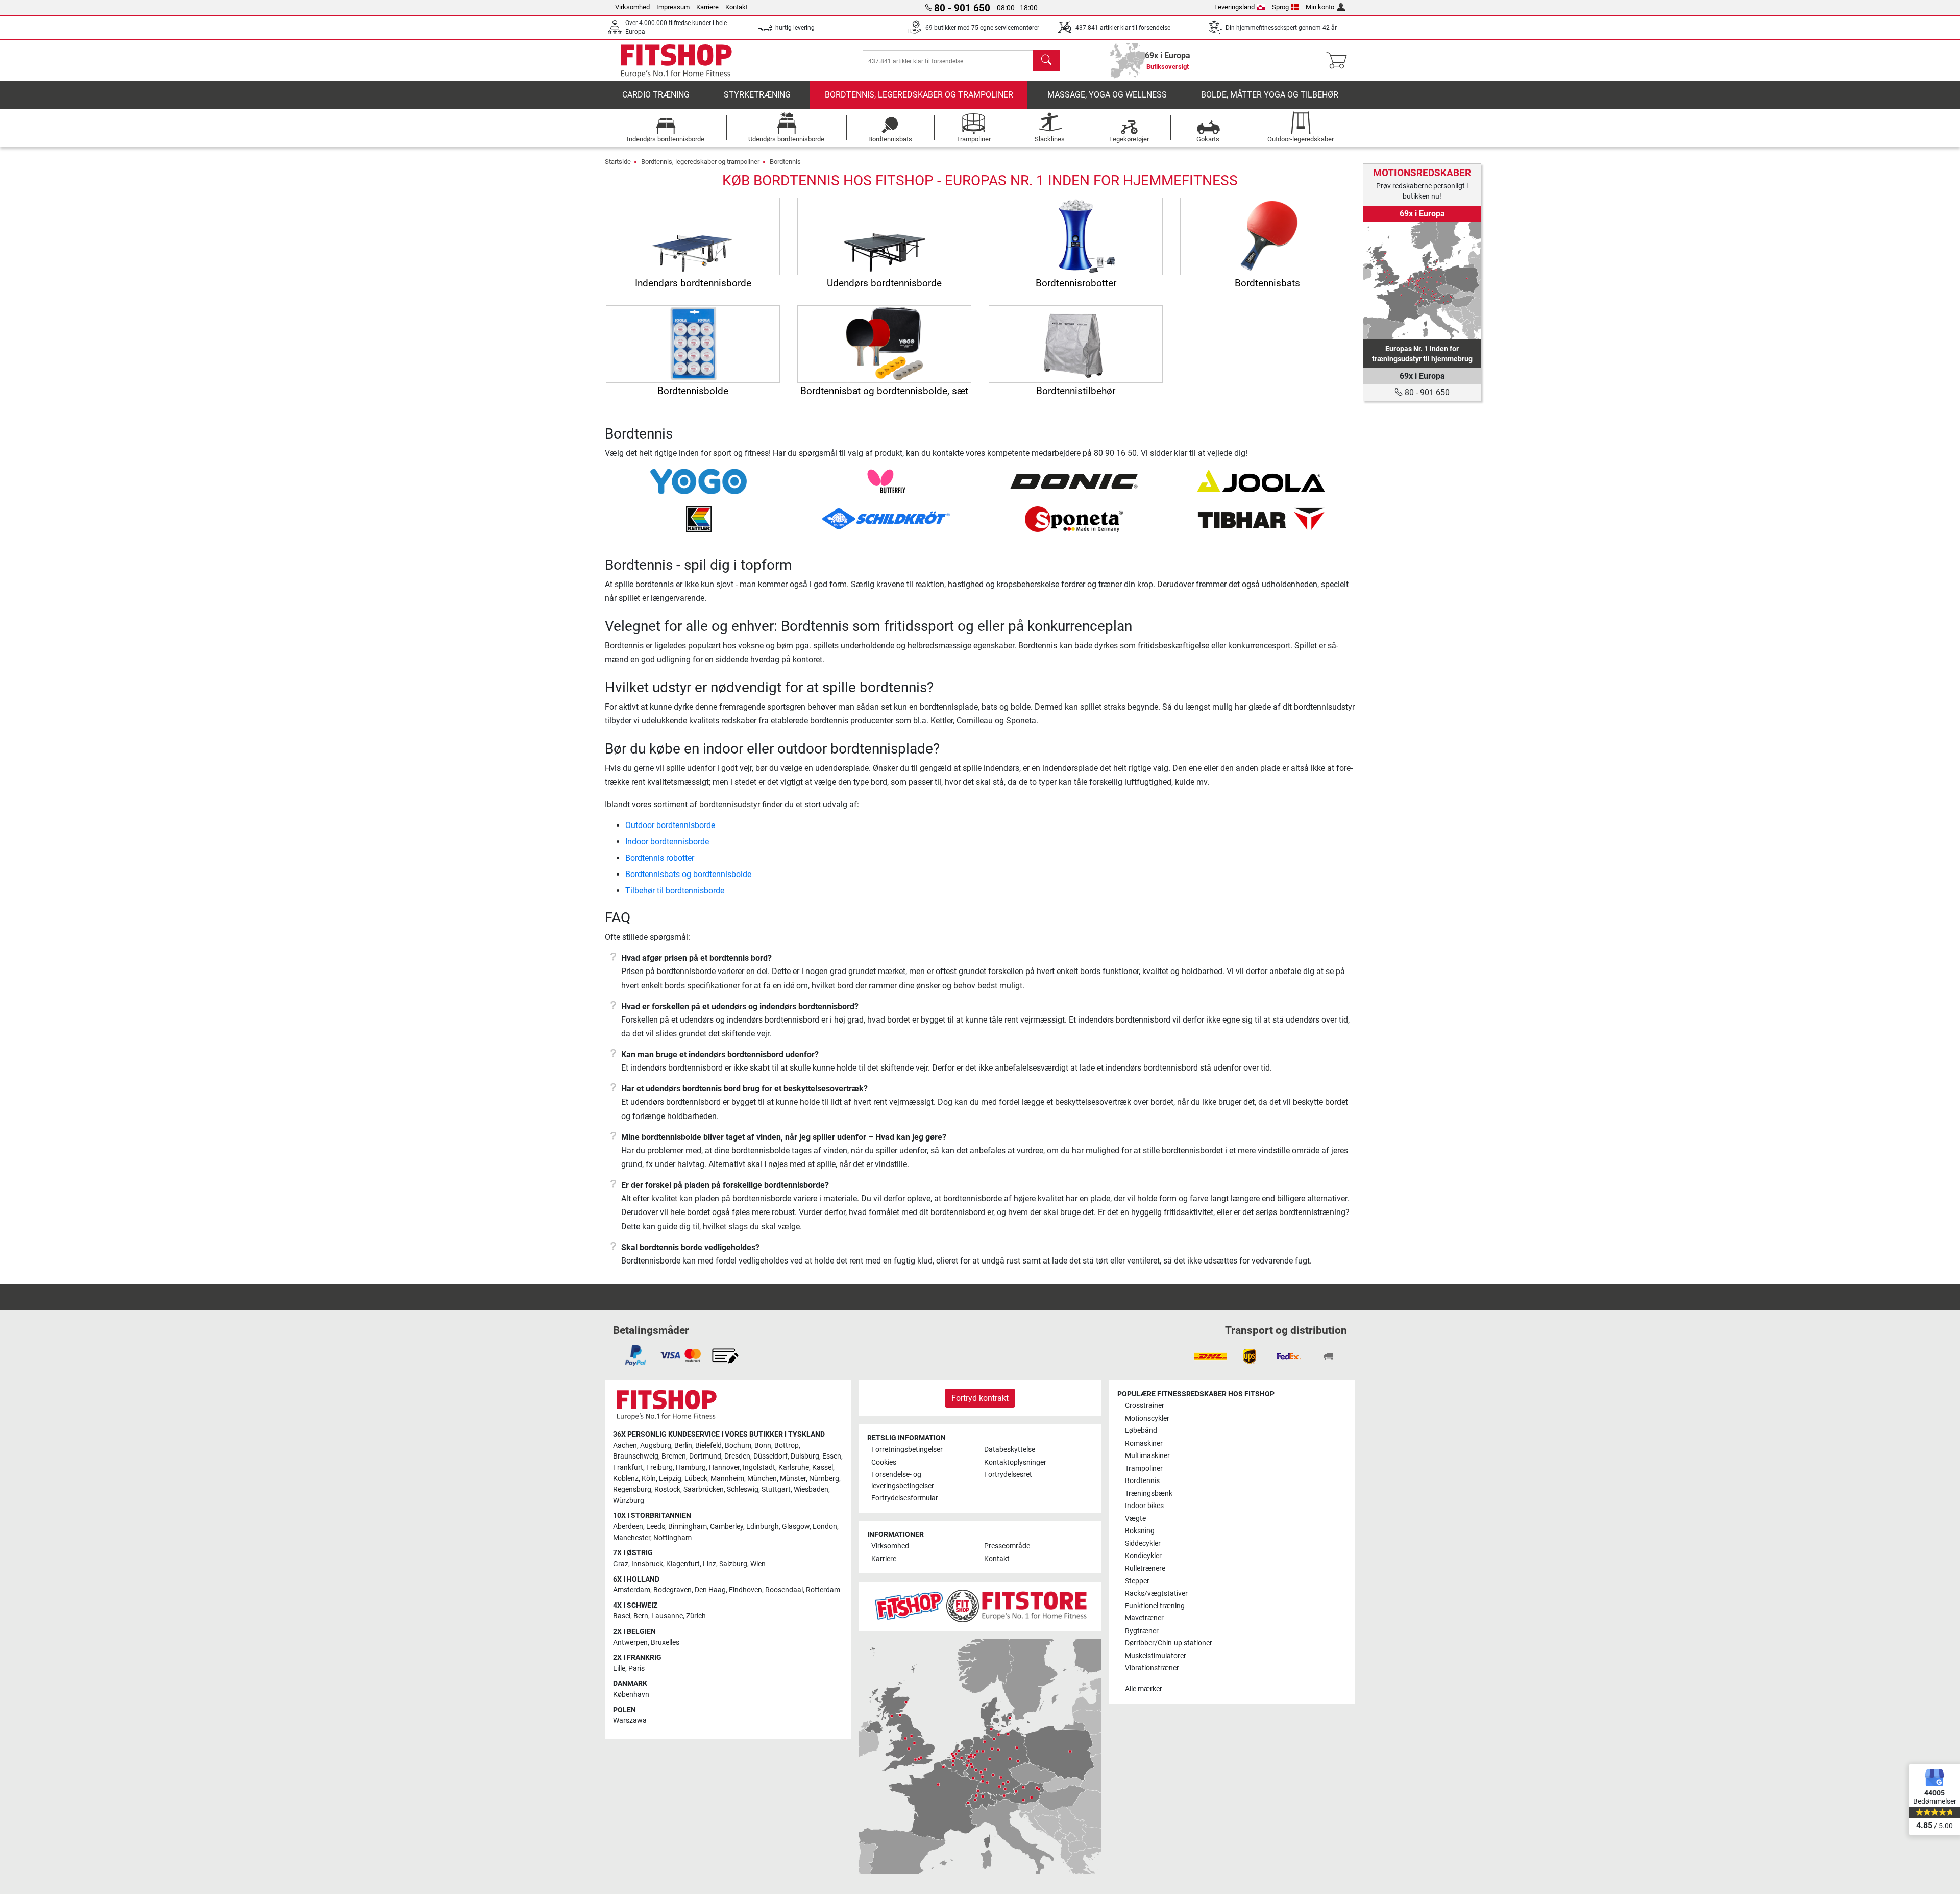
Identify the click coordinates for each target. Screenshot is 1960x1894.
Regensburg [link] (632, 1489)
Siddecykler (1143, 1544)
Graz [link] (621, 1564)
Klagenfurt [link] (683, 1564)
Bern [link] (641, 1616)
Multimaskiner (1147, 1456)
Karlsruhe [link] (794, 1467)
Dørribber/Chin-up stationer (1169, 1643)
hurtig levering (795, 28)
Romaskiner (1144, 1443)
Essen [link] (832, 1456)
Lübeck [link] (696, 1479)
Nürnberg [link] (824, 1479)
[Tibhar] (1261, 518)
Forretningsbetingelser (907, 1450)
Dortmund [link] (705, 1456)
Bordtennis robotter (660, 858)
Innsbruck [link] (647, 1564)
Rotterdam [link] (823, 1590)
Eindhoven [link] (745, 1590)
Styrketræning (757, 95)
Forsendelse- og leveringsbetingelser (903, 1480)
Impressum (673, 7)
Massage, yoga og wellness (1107, 95)
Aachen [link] (625, 1446)
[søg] (1046, 61)
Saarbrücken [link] (704, 1489)
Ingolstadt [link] (759, 1467)
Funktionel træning (1155, 1606)
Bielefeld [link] (708, 1446)
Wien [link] (758, 1564)
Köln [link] (649, 1479)
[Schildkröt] (886, 518)
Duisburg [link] (805, 1456)
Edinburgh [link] (763, 1527)
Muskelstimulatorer (1156, 1656)
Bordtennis (785, 162)
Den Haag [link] (710, 1590)
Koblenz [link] (626, 1479)
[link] (1422, 281)
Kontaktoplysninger (1015, 1462)
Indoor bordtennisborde (667, 842)
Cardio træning (656, 95)
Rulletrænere (1145, 1569)
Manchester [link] (632, 1538)
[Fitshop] (676, 60)
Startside (618, 162)
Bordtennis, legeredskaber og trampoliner (919, 95)
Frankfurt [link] (628, 1467)
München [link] (762, 1479)
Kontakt (737, 7)
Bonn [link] (763, 1446)
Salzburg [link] (733, 1564)
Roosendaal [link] (784, 1590)
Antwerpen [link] (630, 1643)
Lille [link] (619, 1669)
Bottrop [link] (787, 1446)
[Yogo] (699, 481)
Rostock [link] (667, 1489)
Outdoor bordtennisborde (670, 825)
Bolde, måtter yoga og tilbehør (1270, 95)
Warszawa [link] (630, 1721)
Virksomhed (632, 7)
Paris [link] (636, 1669)
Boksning (1140, 1531)
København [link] (631, 1695)
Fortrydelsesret (1008, 1475)
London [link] (825, 1527)
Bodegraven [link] (672, 1590)
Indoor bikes (1144, 1506)
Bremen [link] (674, 1456)
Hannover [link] (724, 1467)
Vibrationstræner (1152, 1668)
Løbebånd (1141, 1431)
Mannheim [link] (727, 1479)
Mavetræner (1144, 1618)
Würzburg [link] (629, 1501)
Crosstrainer (1145, 1406)
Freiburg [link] (659, 1467)
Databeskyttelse (1010, 1450)
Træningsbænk (1149, 1494)
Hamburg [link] (691, 1467)
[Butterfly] (886, 481)
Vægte (1135, 1519)
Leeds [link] (656, 1527)
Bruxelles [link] (665, 1643)
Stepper (1137, 1581)
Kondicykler (1143, 1556)
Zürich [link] (696, 1616)
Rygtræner (1142, 1631)
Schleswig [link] (743, 1489)
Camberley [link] (727, 1527)
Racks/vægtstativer (1156, 1594)
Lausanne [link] (667, 1616)
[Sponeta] (1074, 518)
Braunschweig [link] (636, 1456)
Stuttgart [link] (776, 1489)
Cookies (884, 1462)
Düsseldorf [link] (770, 1456)
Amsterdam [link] (632, 1590)
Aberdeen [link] (628, 1527)
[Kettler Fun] (699, 518)
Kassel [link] (823, 1467)
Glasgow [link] (796, 1527)
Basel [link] (622, 1616)
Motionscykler (1147, 1418)
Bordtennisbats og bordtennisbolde (688, 874)
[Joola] (1261, 481)
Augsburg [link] (656, 1446)
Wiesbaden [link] (811, 1489)
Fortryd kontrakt (980, 1398)
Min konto (1320, 7)
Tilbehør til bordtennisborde (675, 891)
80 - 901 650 (1426, 392)
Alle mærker (1144, 1689)
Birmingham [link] (688, 1527)
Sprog (1280, 7)
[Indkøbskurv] (1340, 61)
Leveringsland (1234, 7)
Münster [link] (793, 1479)
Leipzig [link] (670, 1479)
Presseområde (1007, 1546)
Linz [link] (709, 1564)
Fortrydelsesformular (905, 1498)
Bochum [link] (738, 1446)
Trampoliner (1144, 1468)
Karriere (707, 7)
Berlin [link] (683, 1446)
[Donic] (1074, 481)
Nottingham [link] (672, 1538)
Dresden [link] (737, 1456)
